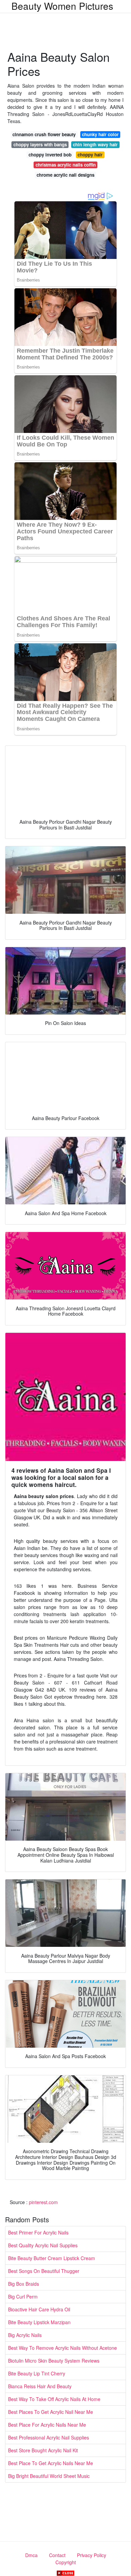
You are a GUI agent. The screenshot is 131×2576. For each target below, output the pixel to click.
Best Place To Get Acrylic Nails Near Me (51, 2463)
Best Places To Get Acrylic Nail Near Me (51, 2412)
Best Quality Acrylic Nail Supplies (43, 2245)
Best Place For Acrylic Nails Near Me (47, 2425)
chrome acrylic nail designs (65, 175)
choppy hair (90, 155)
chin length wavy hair (95, 144)
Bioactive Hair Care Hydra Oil (39, 2309)
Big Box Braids (24, 2284)
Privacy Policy (92, 2555)
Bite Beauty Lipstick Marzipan (39, 2322)
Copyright (66, 2562)
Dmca (31, 2555)
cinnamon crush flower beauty (44, 134)
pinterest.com (43, 2202)
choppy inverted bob (50, 155)
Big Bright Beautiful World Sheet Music (49, 2476)
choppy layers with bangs (40, 144)
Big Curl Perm (23, 2296)
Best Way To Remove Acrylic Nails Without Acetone (62, 2348)
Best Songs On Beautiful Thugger (44, 2271)
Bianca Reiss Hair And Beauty (40, 2386)
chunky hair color (100, 134)
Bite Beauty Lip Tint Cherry (37, 2373)
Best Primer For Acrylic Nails (38, 2232)
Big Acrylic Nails (25, 2335)
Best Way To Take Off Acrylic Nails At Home (54, 2399)
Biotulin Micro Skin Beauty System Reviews (54, 2361)
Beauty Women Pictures (62, 6)
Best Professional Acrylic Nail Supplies (49, 2437)
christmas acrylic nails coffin (66, 165)
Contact (57, 2555)
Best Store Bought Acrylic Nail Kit (43, 2450)
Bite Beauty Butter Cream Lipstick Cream (52, 2258)
